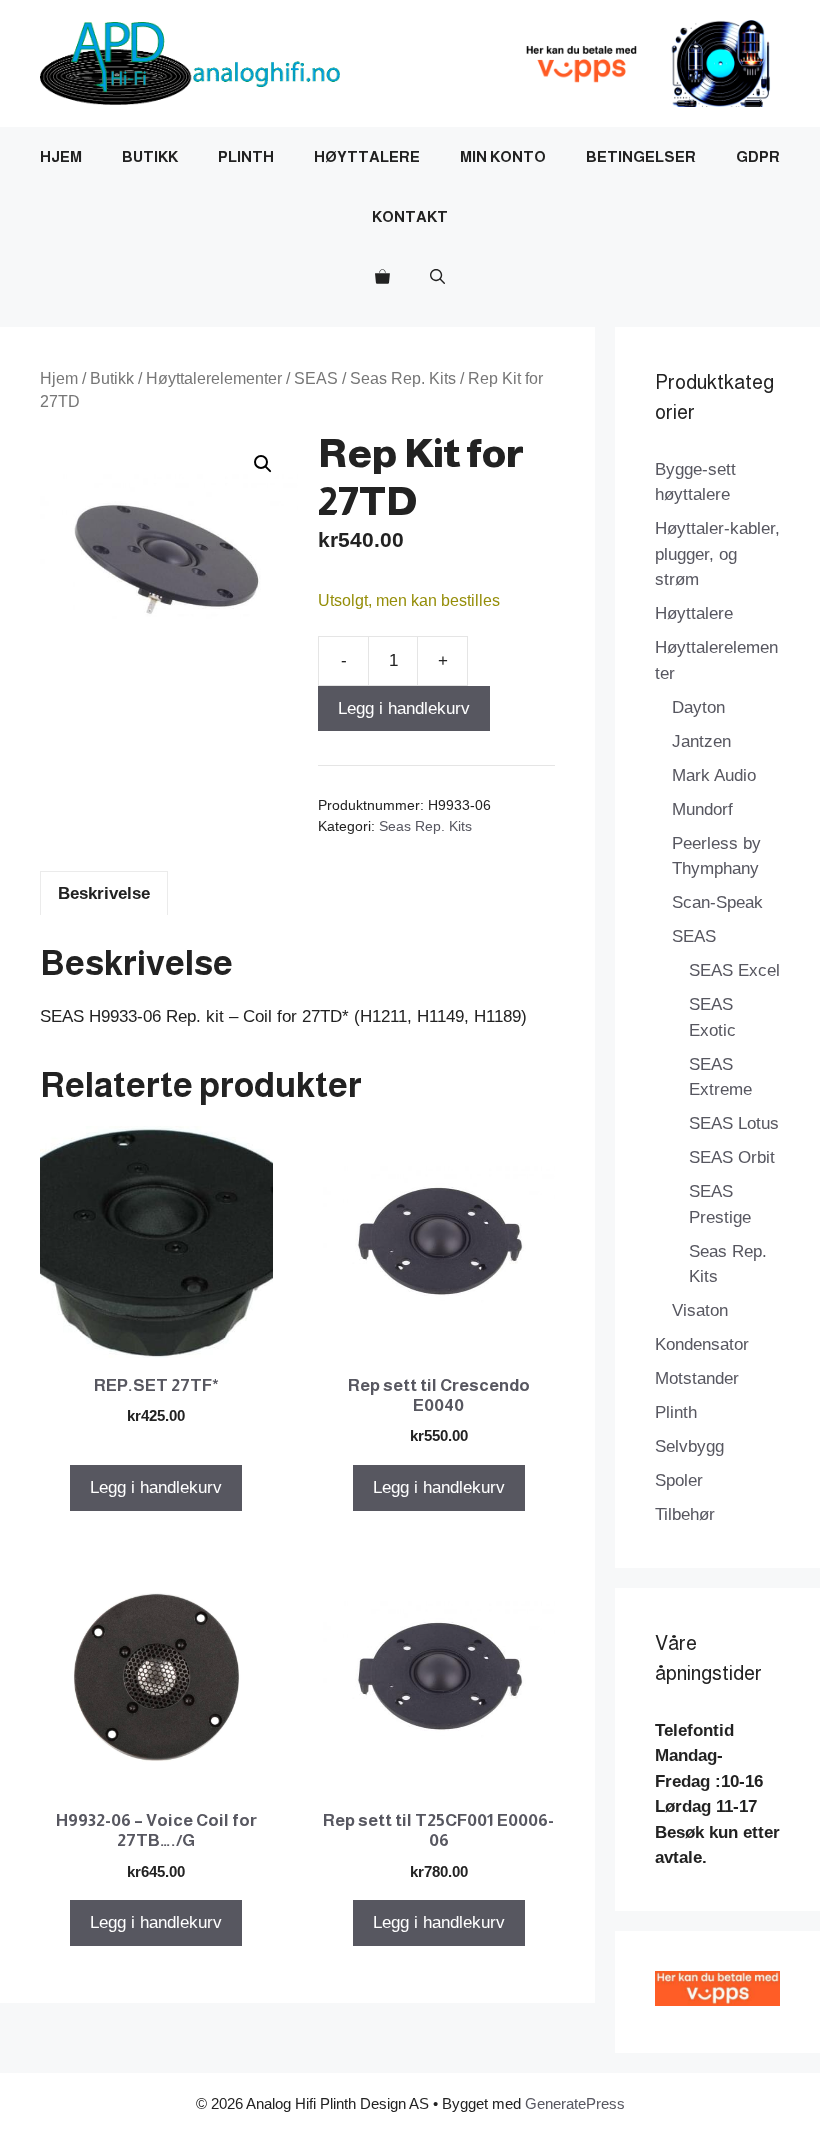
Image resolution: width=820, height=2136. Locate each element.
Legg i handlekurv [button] (156, 1487)
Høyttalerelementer (214, 378)
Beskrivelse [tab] (104, 893)
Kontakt (410, 216)
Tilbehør (685, 1514)
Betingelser (641, 156)
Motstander (697, 1378)
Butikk (150, 156)
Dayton (698, 707)
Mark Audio (714, 775)
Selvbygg (689, 1446)
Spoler (679, 1480)
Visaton (700, 1310)
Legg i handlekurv (404, 708)
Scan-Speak (717, 902)
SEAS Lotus (734, 1123)
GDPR (758, 156)
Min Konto (503, 156)
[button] (437, 277)
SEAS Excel (734, 970)
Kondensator (702, 1344)
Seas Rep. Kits (403, 378)
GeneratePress (575, 2103)
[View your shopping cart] (382, 277)
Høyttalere (367, 156)
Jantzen (701, 741)
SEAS (316, 378)
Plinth (246, 156)
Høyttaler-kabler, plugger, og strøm (717, 554)
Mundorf (702, 809)
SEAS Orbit (732, 1157)
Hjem (61, 156)
